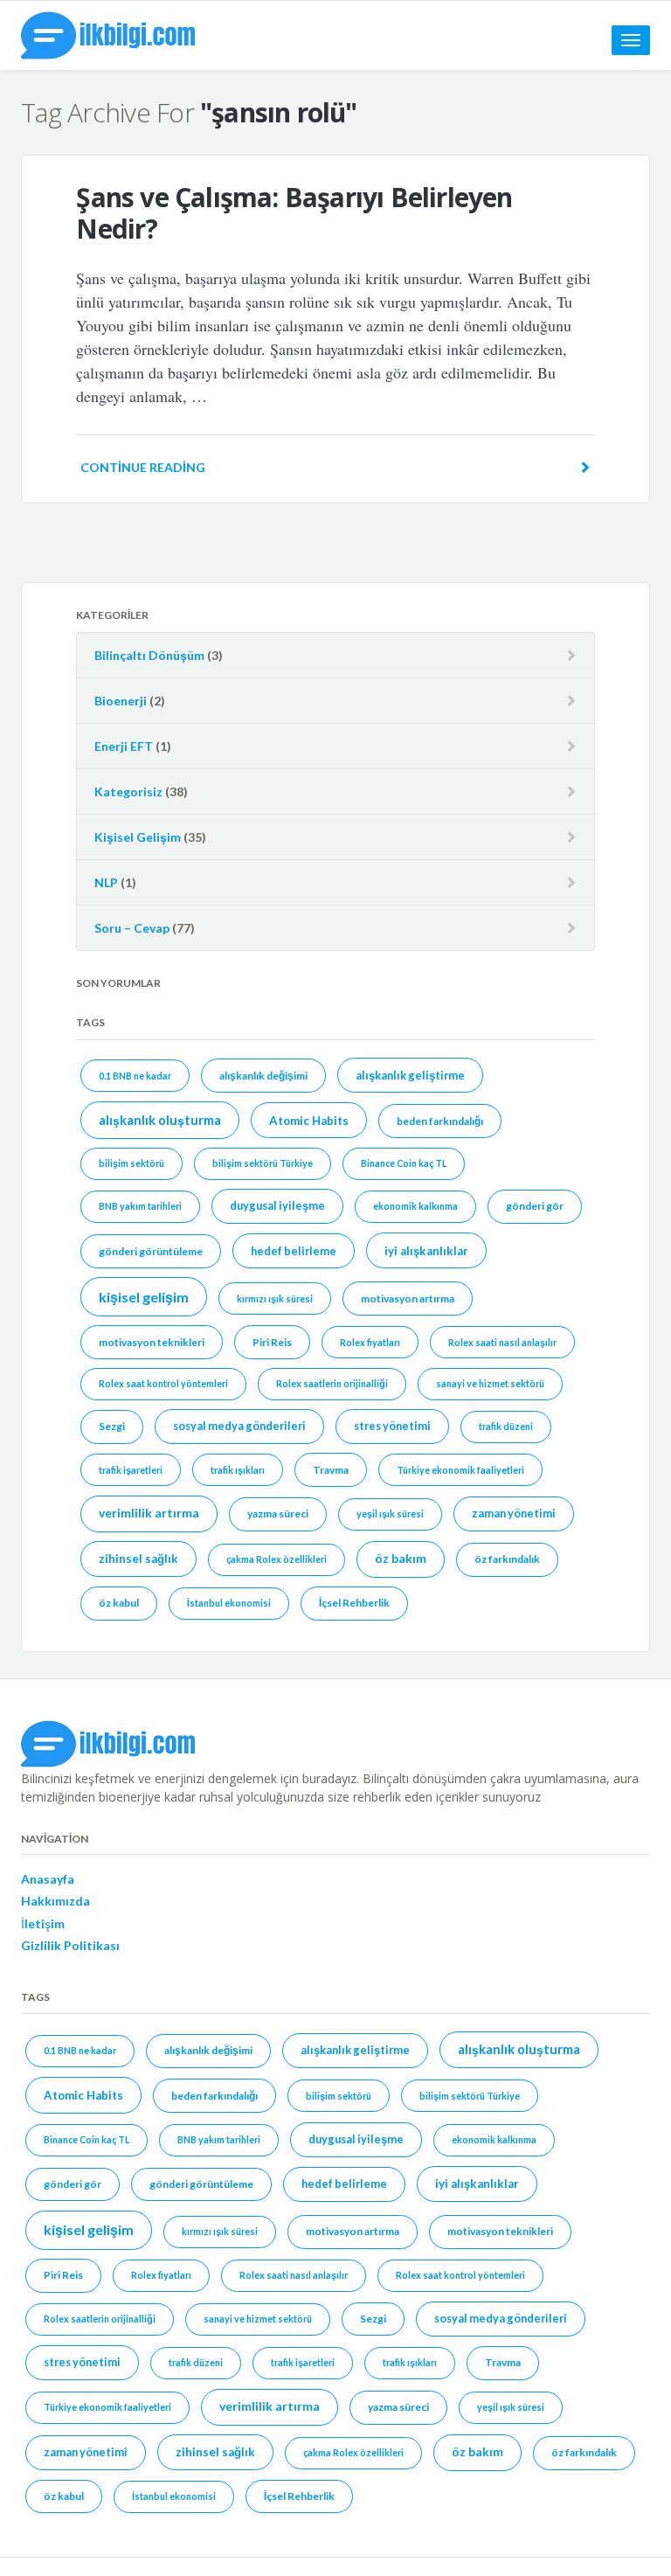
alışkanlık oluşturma (160, 1120)
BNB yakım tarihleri (140, 1206)
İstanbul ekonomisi (229, 1603)
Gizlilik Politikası (70, 1945)
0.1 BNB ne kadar (135, 1076)
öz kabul (119, 1603)
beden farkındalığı (440, 1121)
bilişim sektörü (131, 1163)
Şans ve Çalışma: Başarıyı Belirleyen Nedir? (294, 213)
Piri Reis (272, 1342)
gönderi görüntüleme (151, 1251)
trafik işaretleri (131, 1470)
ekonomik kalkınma (415, 1206)
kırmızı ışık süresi (275, 1298)
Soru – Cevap (132, 928)
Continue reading (143, 467)
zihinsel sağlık (138, 1559)
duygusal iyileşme (277, 1205)
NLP (106, 882)
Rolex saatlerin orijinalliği (332, 1383)
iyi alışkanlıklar (426, 1251)
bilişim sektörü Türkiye (263, 1163)
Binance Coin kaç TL (404, 1163)
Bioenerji (121, 701)
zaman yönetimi (514, 1513)
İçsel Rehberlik (354, 1603)
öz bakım (401, 1558)
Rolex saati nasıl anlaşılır (502, 1342)
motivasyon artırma (408, 1298)
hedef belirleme (294, 1251)
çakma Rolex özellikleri (277, 1559)
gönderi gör (535, 1206)
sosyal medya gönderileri (239, 1426)
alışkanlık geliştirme (410, 1075)
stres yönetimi (392, 1426)
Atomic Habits (309, 1121)
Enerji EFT (124, 746)
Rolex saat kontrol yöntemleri (163, 1383)
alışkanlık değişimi (263, 1076)
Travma (331, 1470)
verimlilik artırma (149, 1513)
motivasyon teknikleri (152, 1342)
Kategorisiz (128, 792)
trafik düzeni (506, 1426)
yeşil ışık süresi (390, 1514)
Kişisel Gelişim (138, 837)
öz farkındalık (507, 1559)
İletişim (43, 1923)
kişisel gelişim (144, 1297)
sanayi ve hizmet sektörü (490, 1383)
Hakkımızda (55, 1901)
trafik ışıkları (238, 1470)
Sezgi (112, 1426)
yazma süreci (278, 1514)
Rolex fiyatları (370, 1342)
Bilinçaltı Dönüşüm (149, 655)
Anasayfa (48, 1879)
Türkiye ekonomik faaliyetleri (460, 1470)
